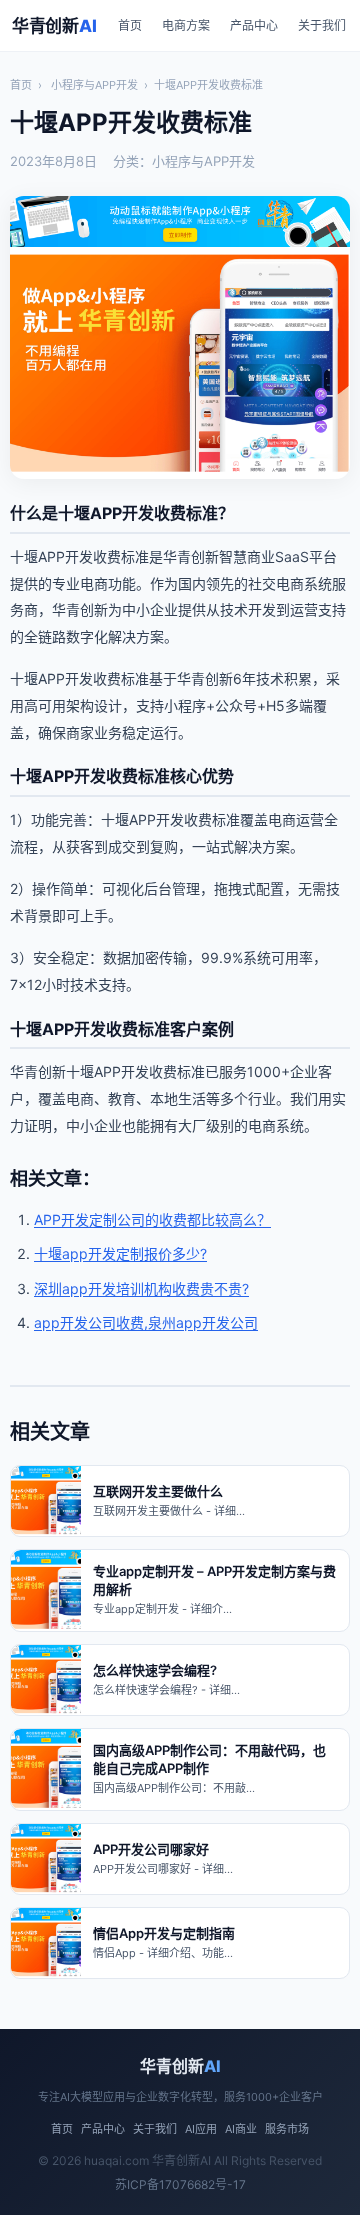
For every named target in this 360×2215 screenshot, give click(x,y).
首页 (130, 25)
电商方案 (186, 25)
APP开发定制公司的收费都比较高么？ (152, 1219)
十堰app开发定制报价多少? (120, 1253)
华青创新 (54, 26)
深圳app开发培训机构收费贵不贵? (141, 1288)
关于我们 (322, 25)
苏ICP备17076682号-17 (180, 2184)
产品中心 (254, 25)
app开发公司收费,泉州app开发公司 (146, 1322)
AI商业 (241, 2129)
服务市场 (287, 2129)
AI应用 (201, 2129)
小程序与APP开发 (94, 85)
